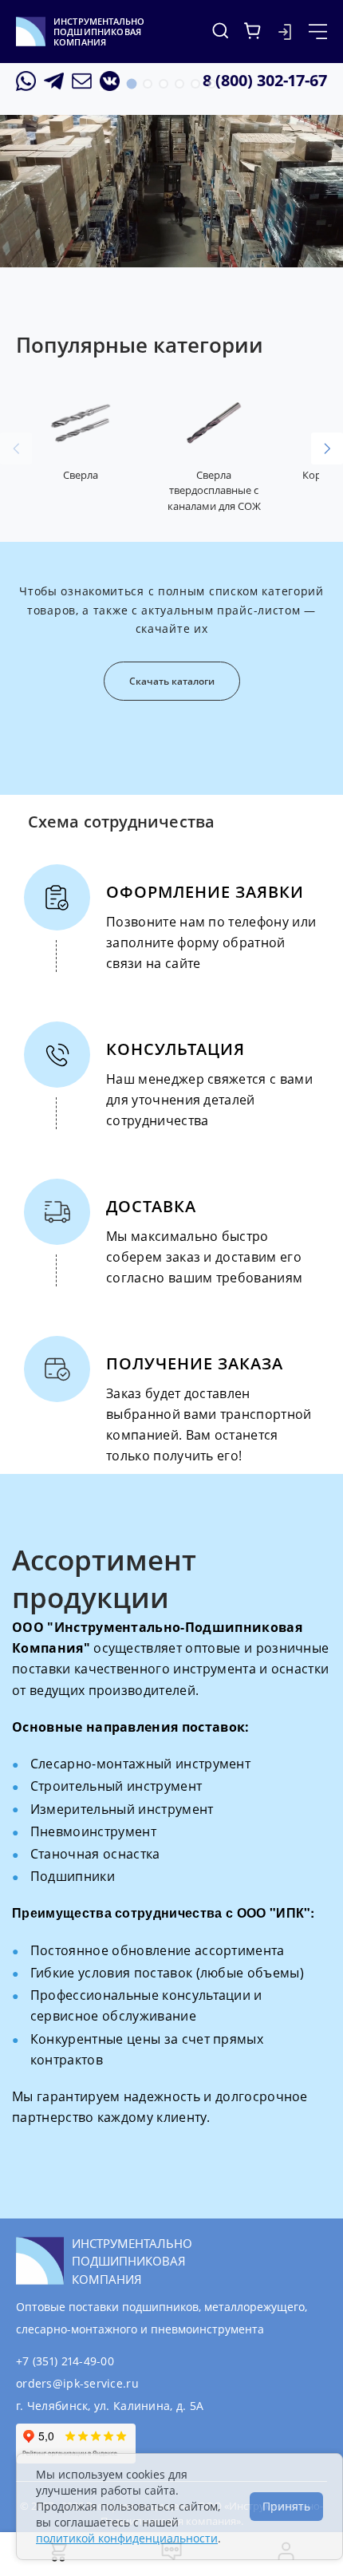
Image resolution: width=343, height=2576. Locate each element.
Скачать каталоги (172, 681)
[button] (132, 84)
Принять (286, 2506)
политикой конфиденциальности (127, 2538)
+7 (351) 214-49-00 (65, 2361)
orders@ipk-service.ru (77, 2383)
